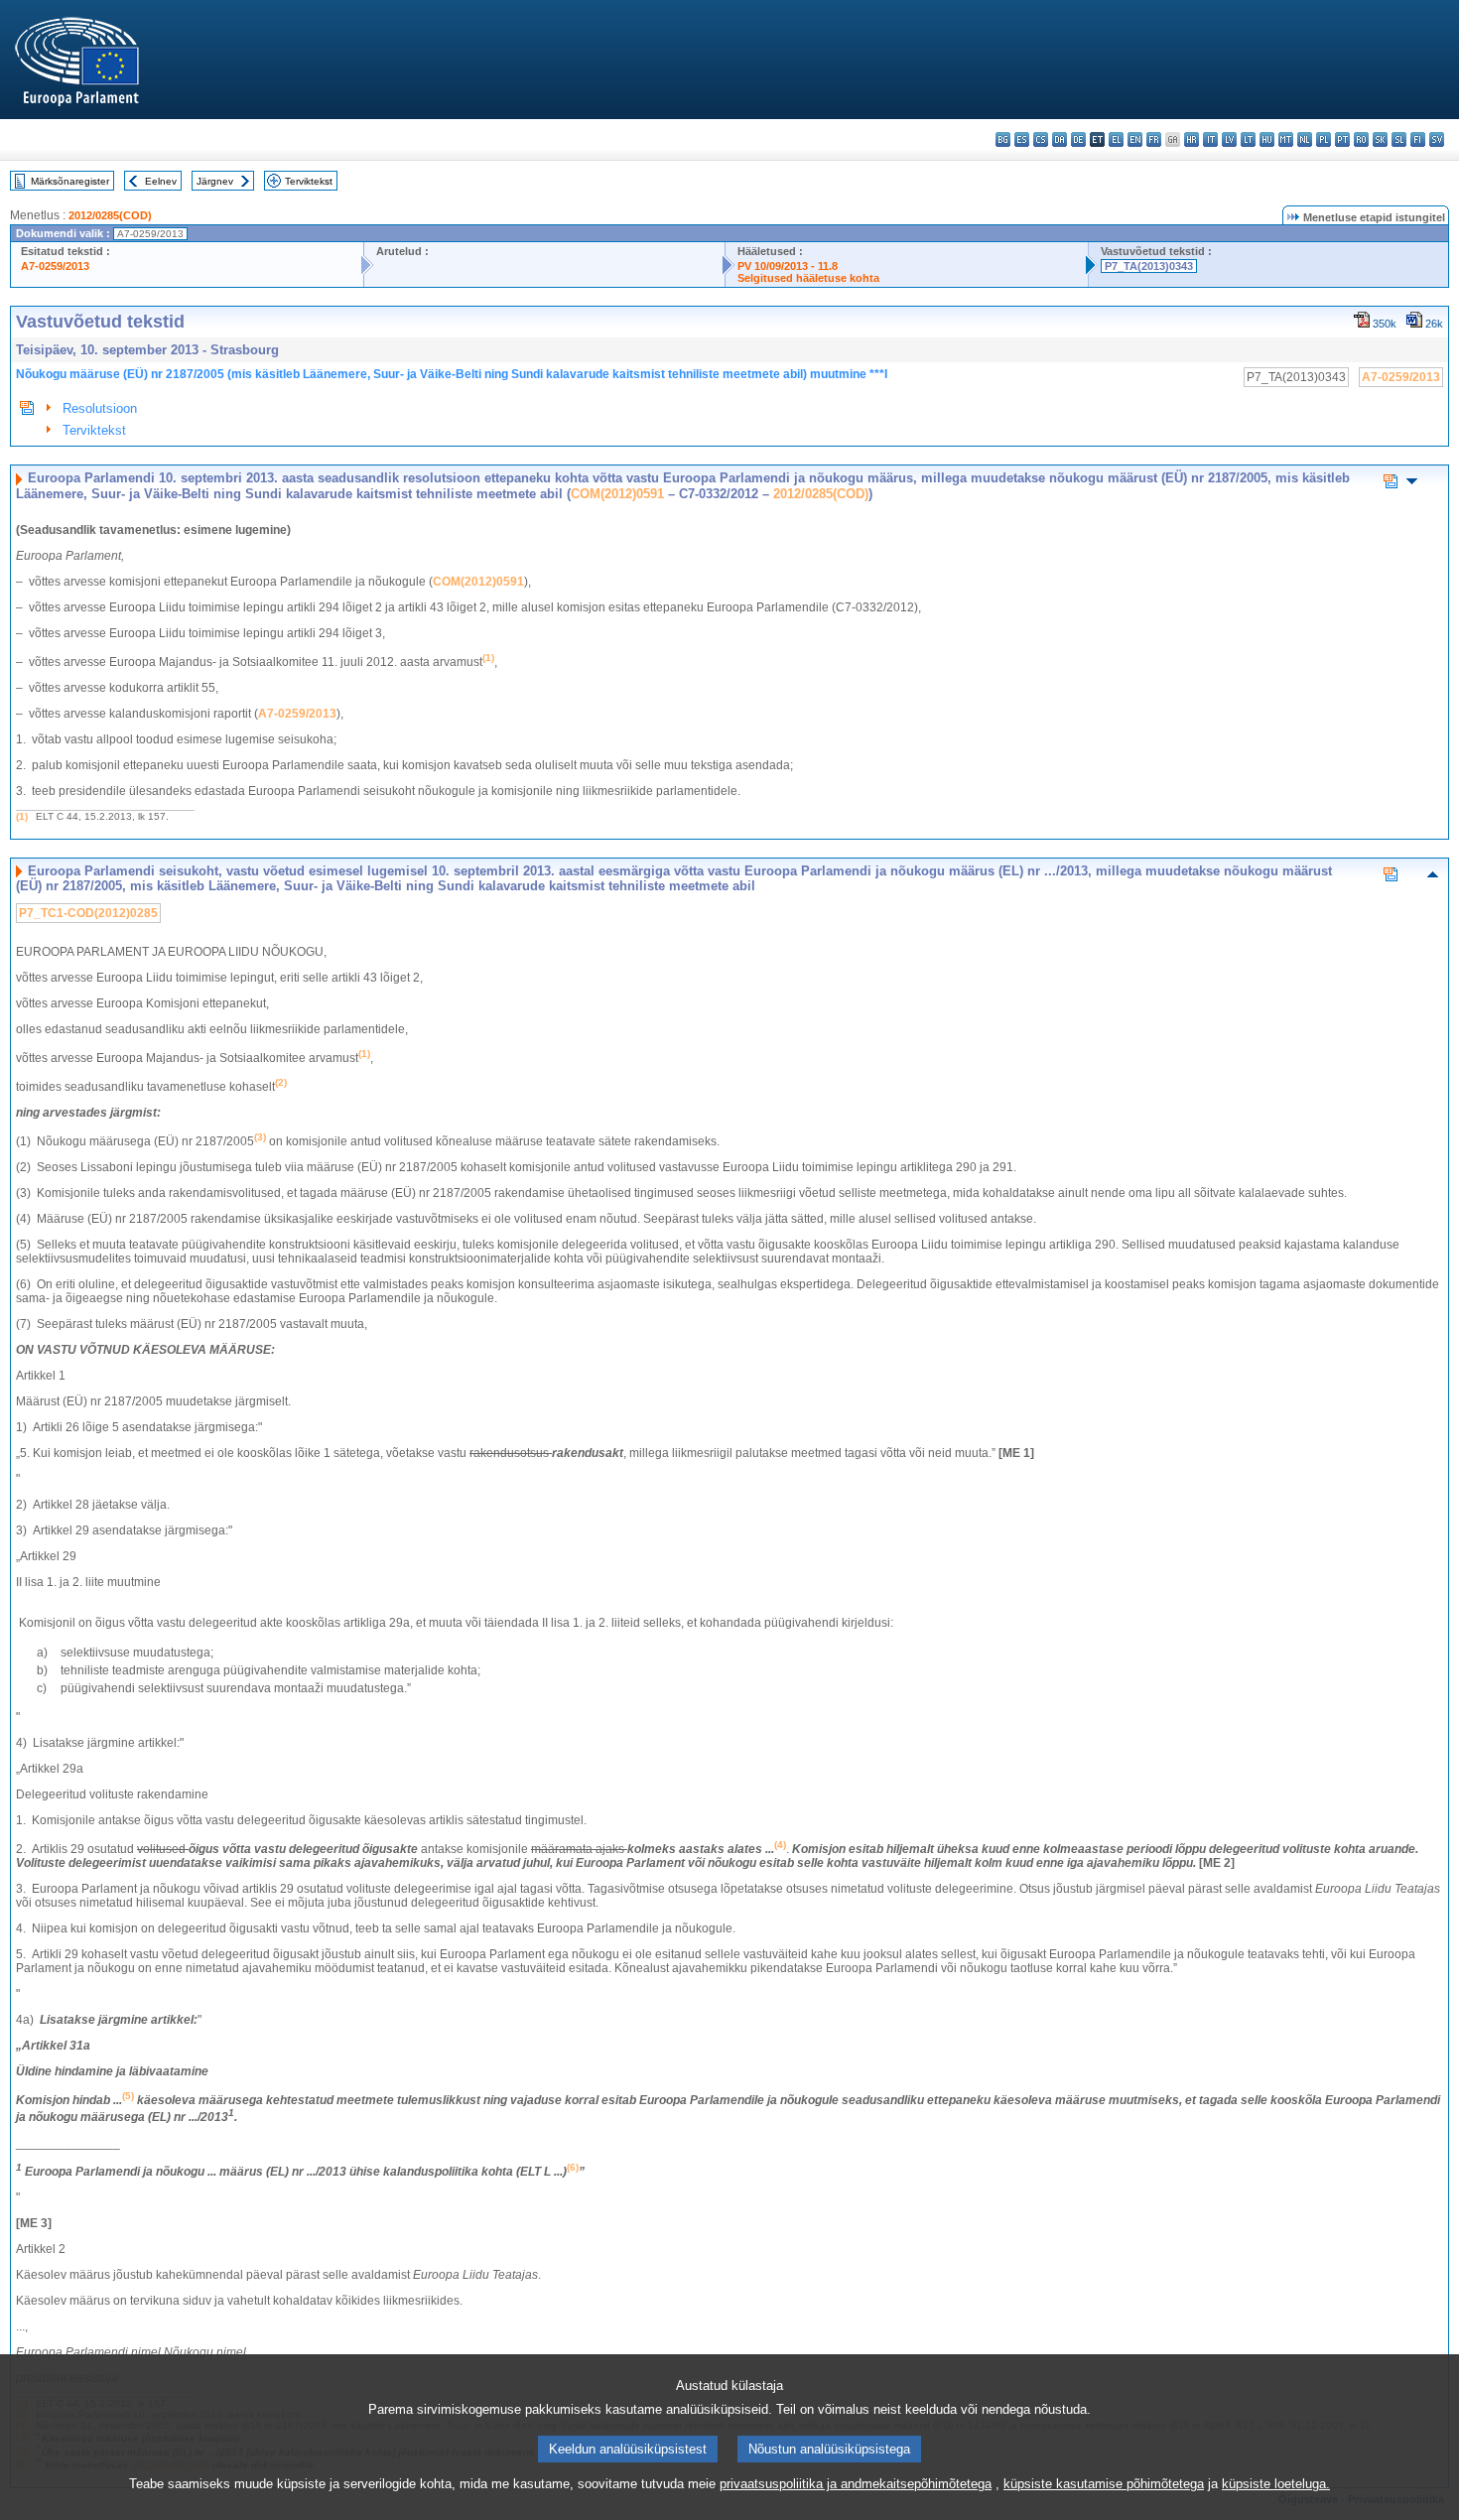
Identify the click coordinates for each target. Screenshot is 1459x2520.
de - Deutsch (1078, 139)
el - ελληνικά (1116, 139)
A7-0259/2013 (55, 266)
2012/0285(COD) (110, 215)
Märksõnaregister (70, 181)
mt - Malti (1286, 139)
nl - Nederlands (1305, 139)
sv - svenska (1437, 139)
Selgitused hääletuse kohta (808, 278)
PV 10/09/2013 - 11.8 (788, 266)
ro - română (1361, 139)
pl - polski (1324, 139)
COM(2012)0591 (617, 494)
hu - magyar (1267, 139)
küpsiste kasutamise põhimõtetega (1104, 2484)
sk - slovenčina (1380, 139)
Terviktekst (309, 181)
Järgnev (215, 181)
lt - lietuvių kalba (1248, 139)
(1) (22, 816)
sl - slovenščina (1399, 139)
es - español (1022, 139)
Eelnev (161, 181)
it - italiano (1210, 139)
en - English (1135, 139)
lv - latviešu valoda (1229, 139)
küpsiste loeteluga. (1276, 2484)
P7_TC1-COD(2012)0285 (88, 913)
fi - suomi (1418, 139)
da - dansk (1060, 139)
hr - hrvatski (1192, 139)
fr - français (1154, 139)
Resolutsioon (100, 408)
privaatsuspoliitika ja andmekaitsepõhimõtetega (856, 2484)
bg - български (1003, 139)
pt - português (1342, 139)
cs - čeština (1041, 139)
